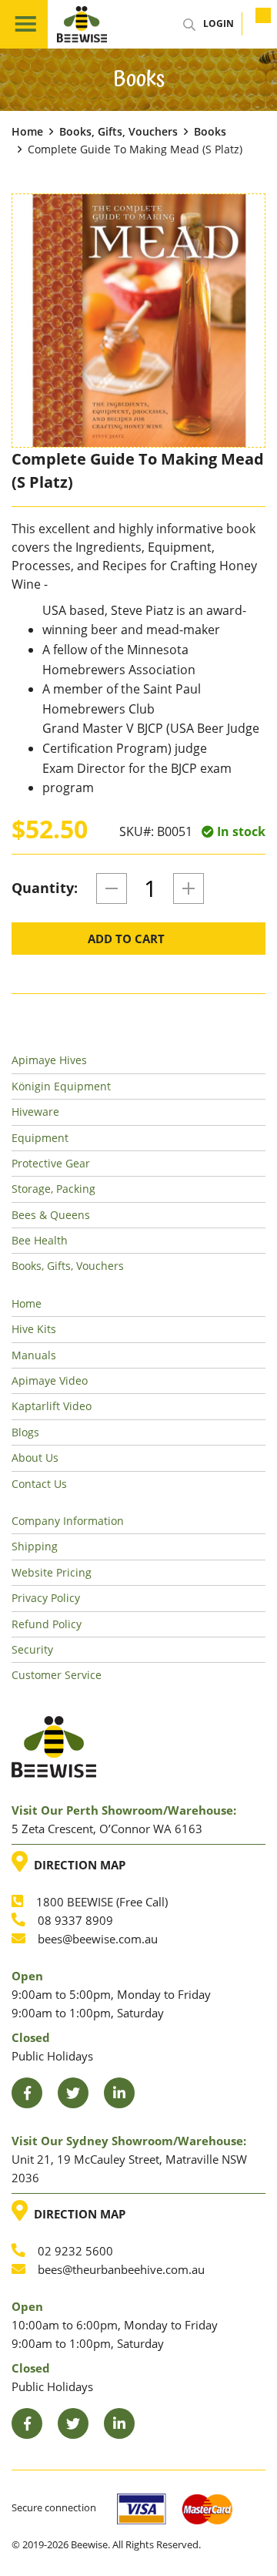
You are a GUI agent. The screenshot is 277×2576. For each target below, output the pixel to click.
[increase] (189, 888)
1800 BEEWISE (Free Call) (102, 1902)
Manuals (34, 1355)
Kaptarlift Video (52, 1406)
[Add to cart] (254, 24)
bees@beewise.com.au (98, 1939)
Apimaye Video (50, 1380)
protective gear (51, 1163)
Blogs (25, 1432)
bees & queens (51, 1215)
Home (27, 131)
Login (219, 24)
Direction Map (76, 1862)
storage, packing (53, 1189)
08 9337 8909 (75, 1920)
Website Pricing (52, 1572)
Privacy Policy (46, 1598)
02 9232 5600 (75, 2251)
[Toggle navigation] (24, 24)
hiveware (35, 1112)
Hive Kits (34, 1329)
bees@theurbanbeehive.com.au (121, 2269)
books (210, 131)
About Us (35, 1458)
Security (32, 1649)
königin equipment (61, 1086)
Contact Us (39, 1484)
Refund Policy (47, 1624)
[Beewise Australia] (82, 24)
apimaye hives (49, 1060)
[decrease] (112, 888)
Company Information (68, 1521)
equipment (40, 1138)
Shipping (35, 1546)
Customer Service (57, 1675)
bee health (40, 1240)
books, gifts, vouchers (118, 131)
